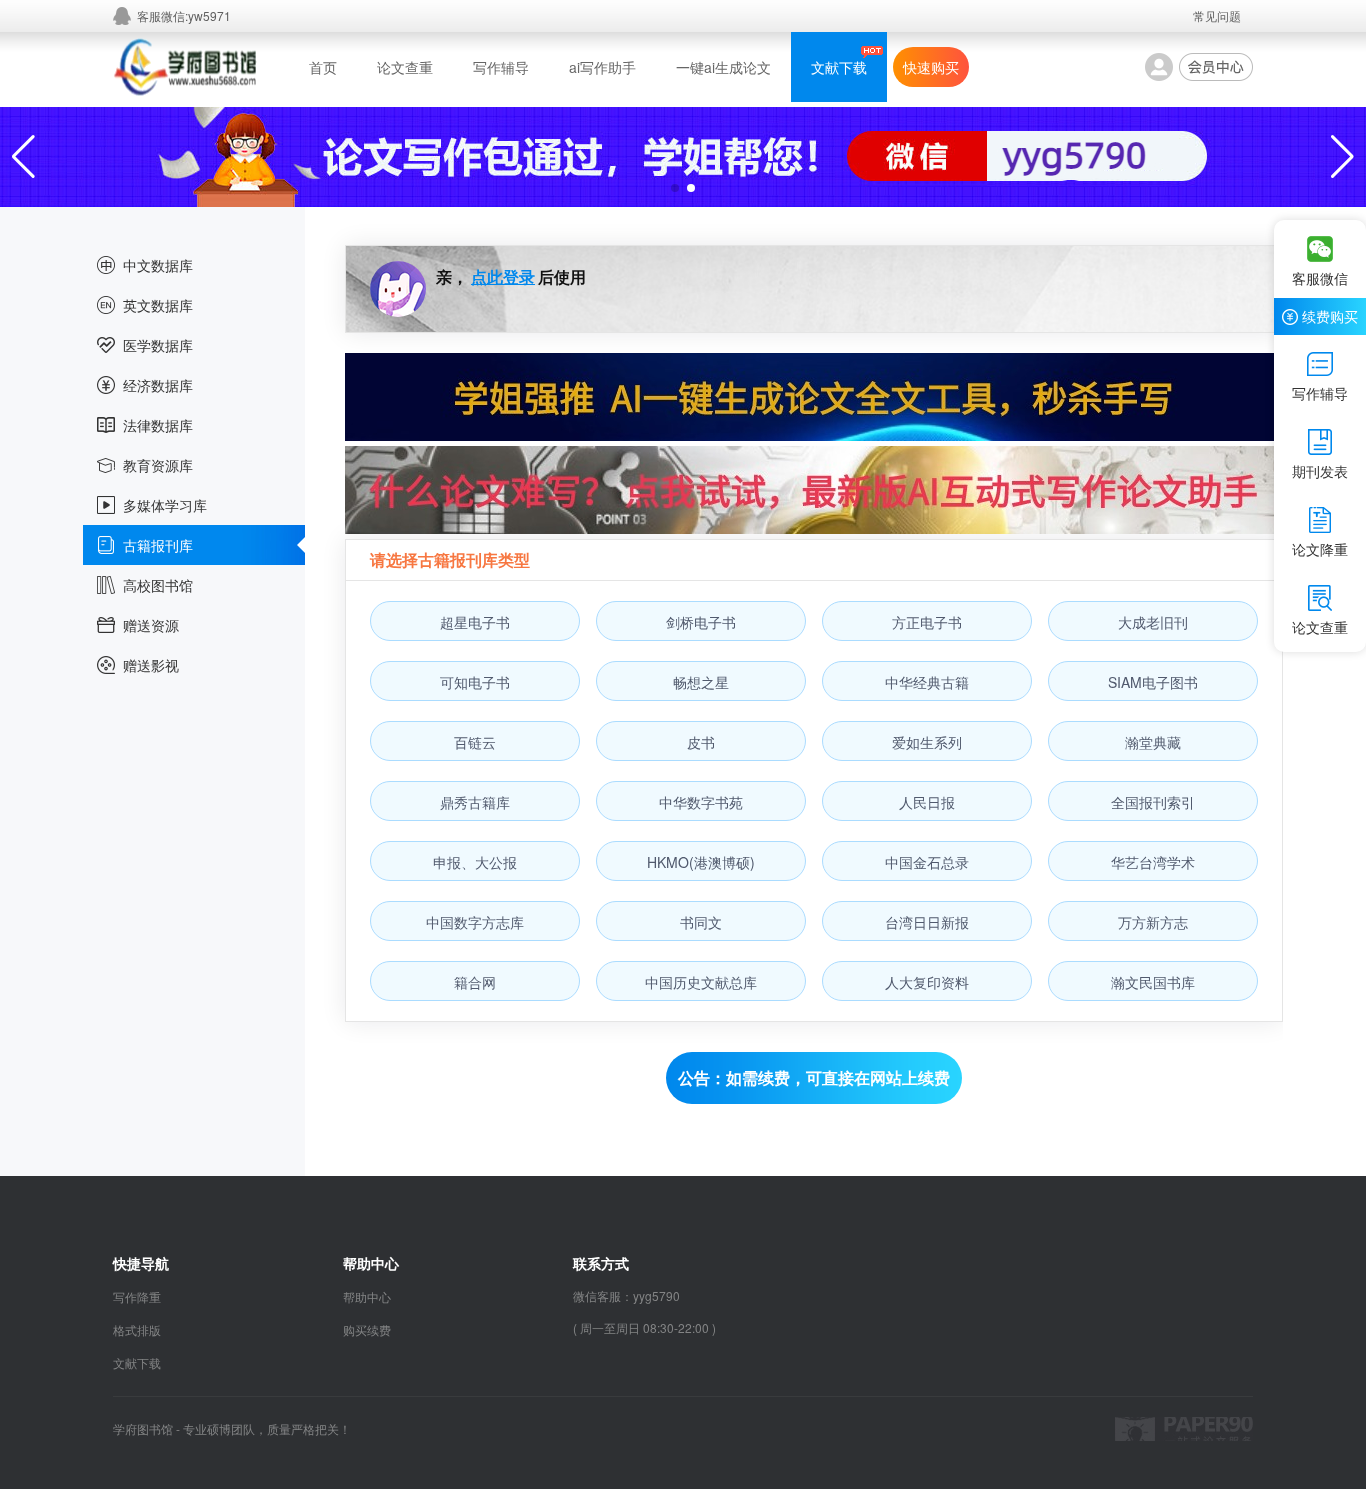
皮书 (701, 742)
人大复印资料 (927, 982)
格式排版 (137, 1329)
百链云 (475, 742)
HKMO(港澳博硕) (701, 862)
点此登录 (503, 276)
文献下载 (839, 67)
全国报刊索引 (1153, 802)
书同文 (701, 922)
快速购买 (931, 67)
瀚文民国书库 (1153, 982)
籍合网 (475, 982)
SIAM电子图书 (1153, 682)
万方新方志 (1153, 922)
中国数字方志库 (475, 922)
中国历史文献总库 (701, 982)
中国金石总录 (927, 862)
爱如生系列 (927, 742)
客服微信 (1320, 278)
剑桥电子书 (701, 622)
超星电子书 (475, 622)
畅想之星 (701, 682)
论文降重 (1320, 549)
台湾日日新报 (927, 922)
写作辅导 (501, 67)
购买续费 (367, 1329)
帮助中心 (367, 1296)
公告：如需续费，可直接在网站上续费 (814, 1077)
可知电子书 (475, 682)
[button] (675, 188)
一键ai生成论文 (723, 67)
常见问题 (1217, 15)
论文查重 (405, 67)
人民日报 (927, 802)
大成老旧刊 (1153, 622)
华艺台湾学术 (1153, 862)
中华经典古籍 (927, 682)
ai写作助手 (602, 67)
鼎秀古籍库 (475, 802)
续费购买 (1330, 316)
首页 (323, 67)
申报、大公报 (475, 862)
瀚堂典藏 (1153, 742)
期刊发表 (1320, 471)
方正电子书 (927, 622)
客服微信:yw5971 (184, 15)
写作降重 (137, 1296)
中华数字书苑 (701, 802)
